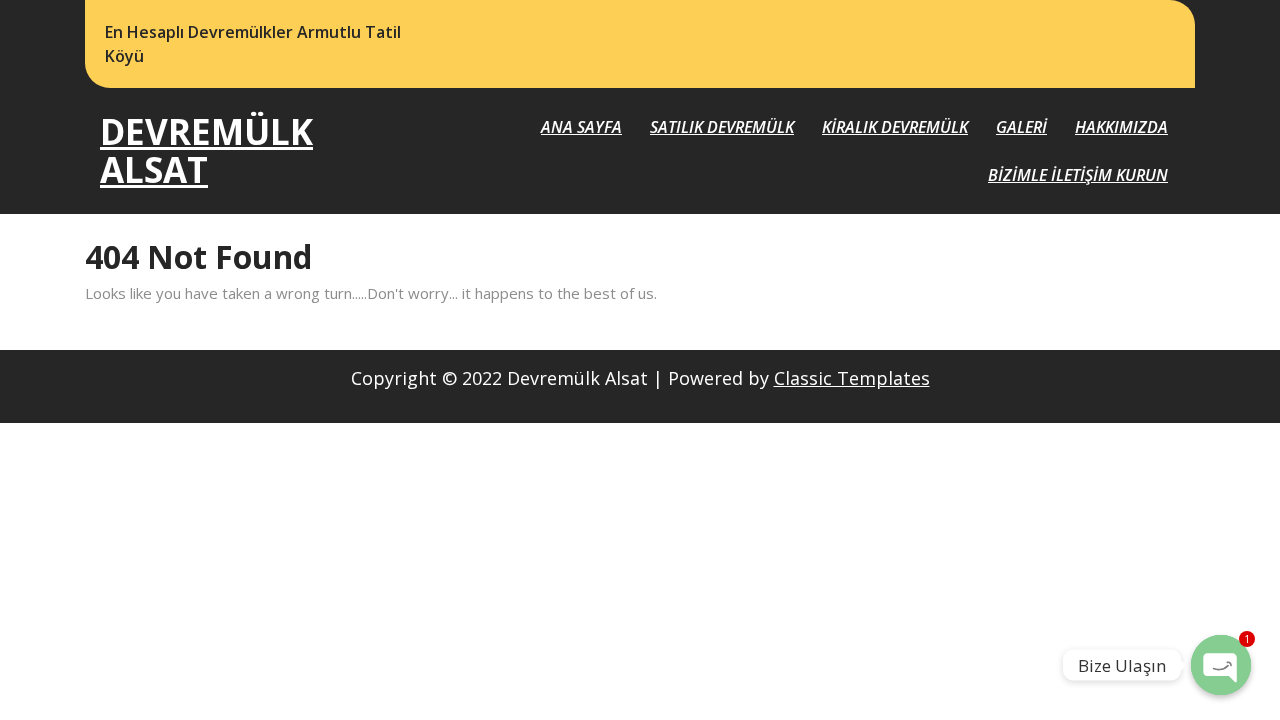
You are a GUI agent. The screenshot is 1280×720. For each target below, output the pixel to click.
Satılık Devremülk (722, 127)
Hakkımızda (1121, 127)
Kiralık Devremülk (895, 127)
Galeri (1021, 127)
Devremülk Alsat (206, 151)
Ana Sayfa (581, 127)
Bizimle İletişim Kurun (1078, 175)
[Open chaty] (1221, 665)
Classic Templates (852, 378)
